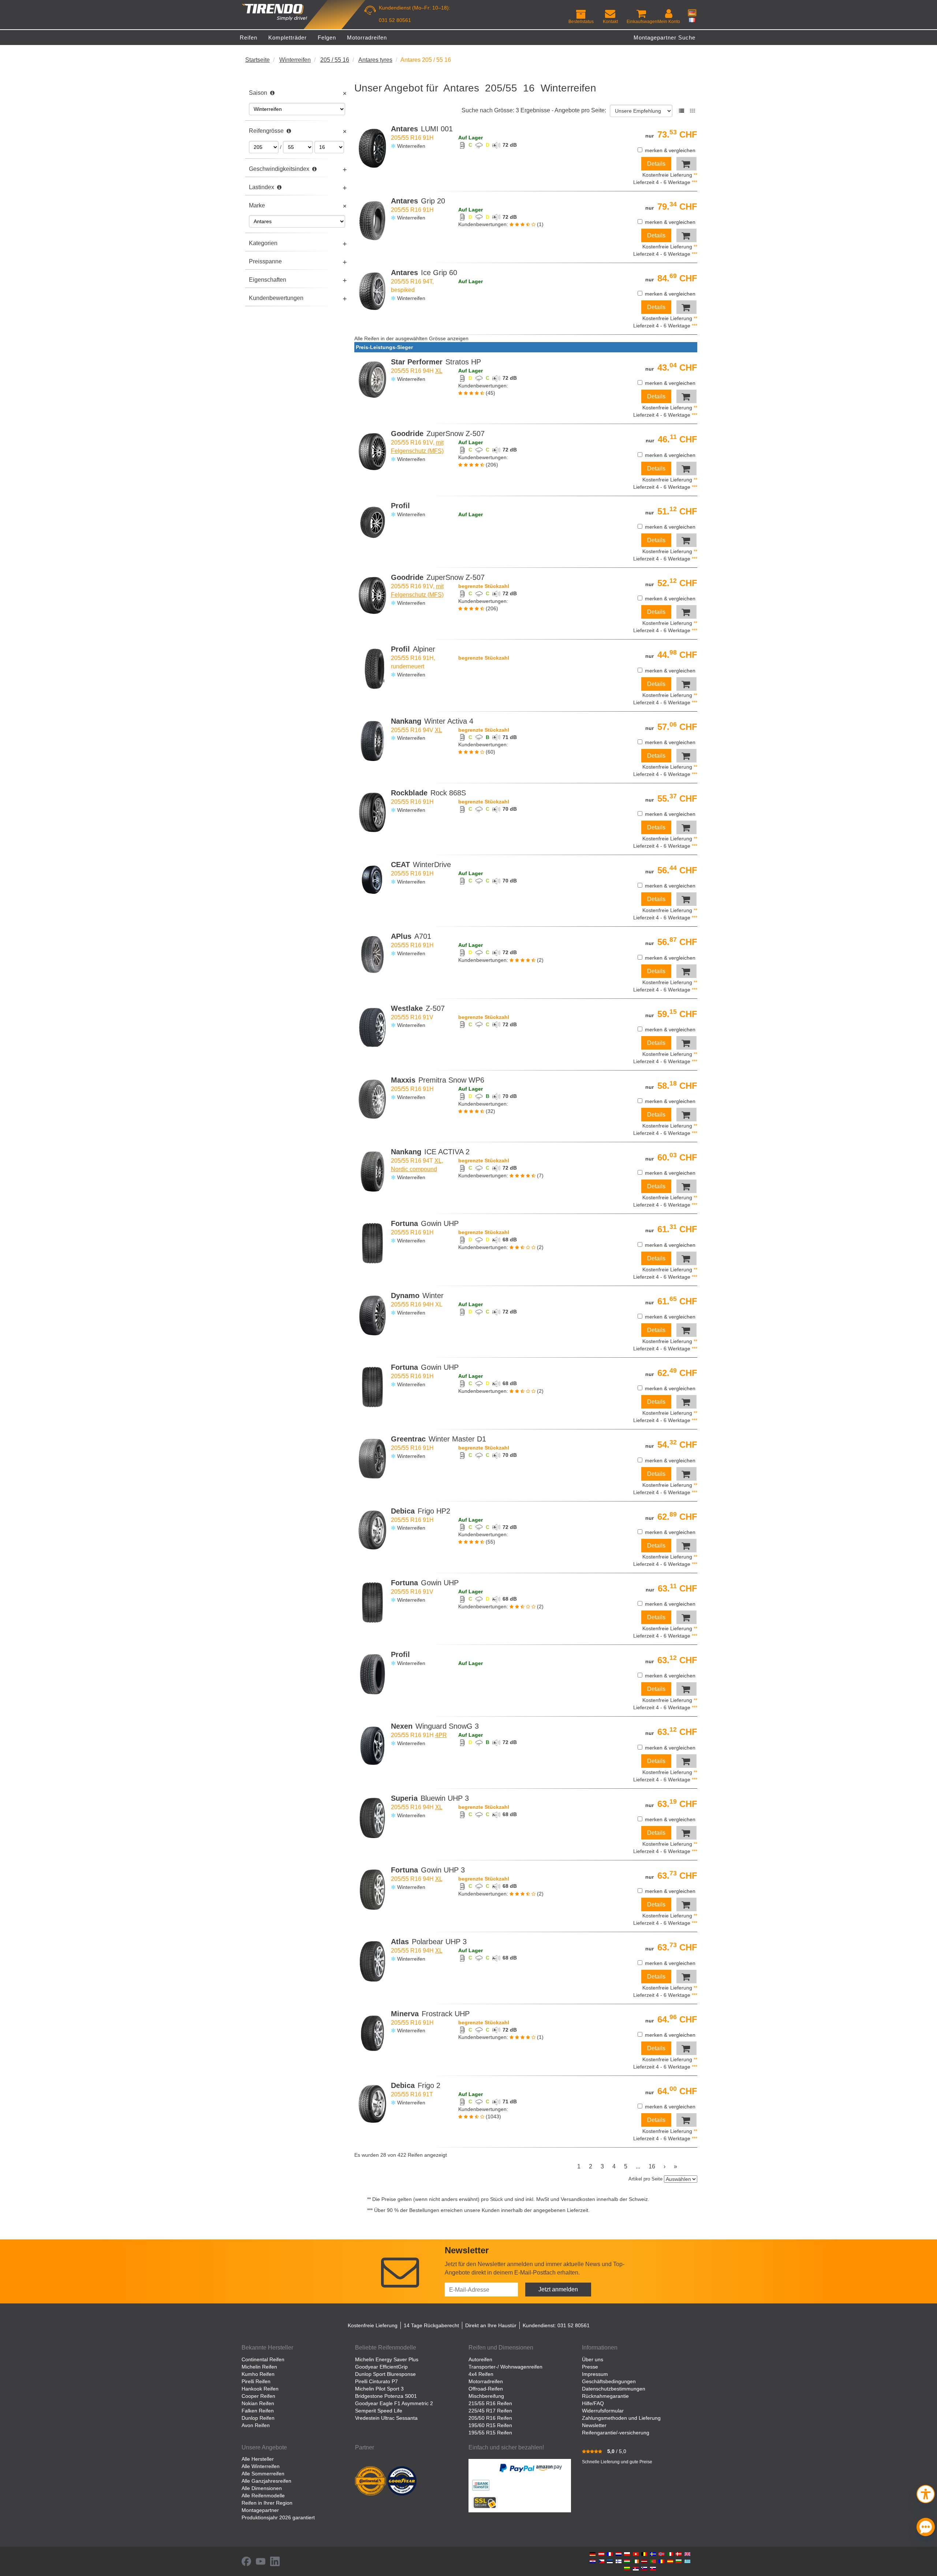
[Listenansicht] (682, 111)
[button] (926, 2493)
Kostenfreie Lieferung (373, 2325)
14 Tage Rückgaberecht (431, 2325)
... (638, 2166)
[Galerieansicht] (693, 111)
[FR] (692, 20)
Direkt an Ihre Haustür (491, 2325)
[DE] (692, 13)
